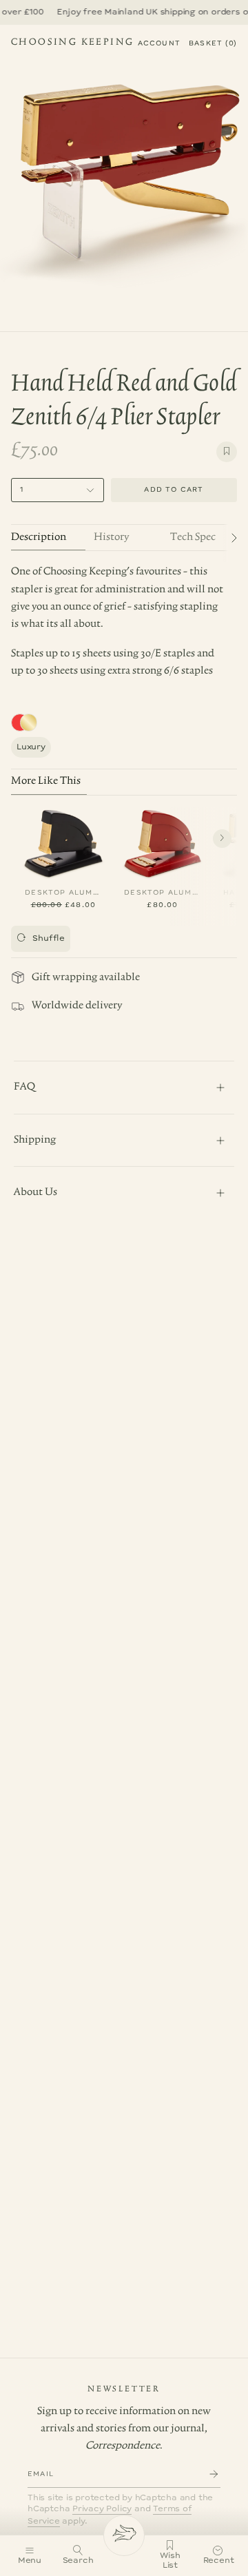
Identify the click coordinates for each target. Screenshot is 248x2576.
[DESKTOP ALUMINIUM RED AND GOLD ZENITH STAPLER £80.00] (163, 841)
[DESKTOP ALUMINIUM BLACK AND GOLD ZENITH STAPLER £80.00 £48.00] (63, 841)
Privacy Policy (102, 2509)
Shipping (35, 1140)
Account (159, 43)
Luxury (31, 747)
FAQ (24, 1087)
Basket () (213, 43)
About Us (35, 1192)
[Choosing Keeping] (124, 2535)
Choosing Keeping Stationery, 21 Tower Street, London (72, 44)
